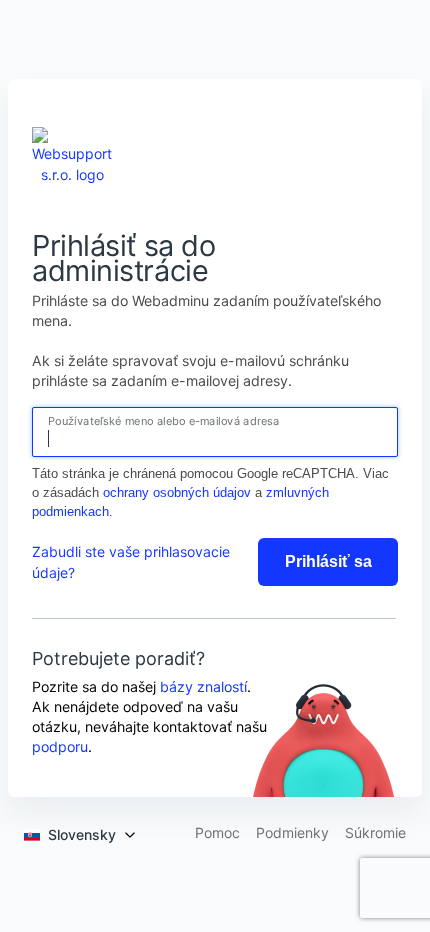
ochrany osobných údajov (177, 492)
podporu (60, 746)
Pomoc (217, 833)
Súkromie (375, 833)
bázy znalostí (203, 686)
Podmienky (292, 833)
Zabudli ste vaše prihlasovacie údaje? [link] (131, 562)
